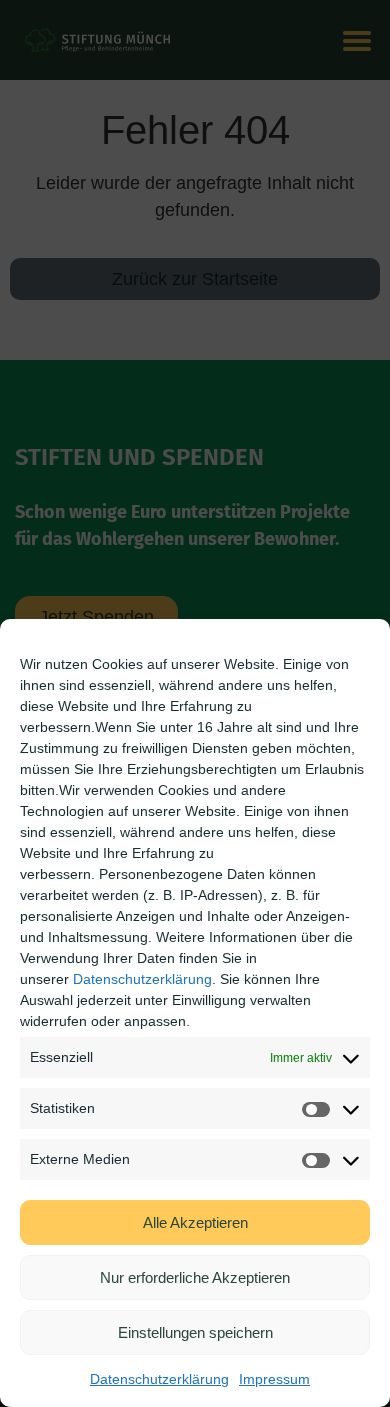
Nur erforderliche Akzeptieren (195, 1277)
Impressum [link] (274, 1379)
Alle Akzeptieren (195, 1222)
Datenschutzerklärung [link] (142, 979)
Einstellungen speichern (195, 1332)
